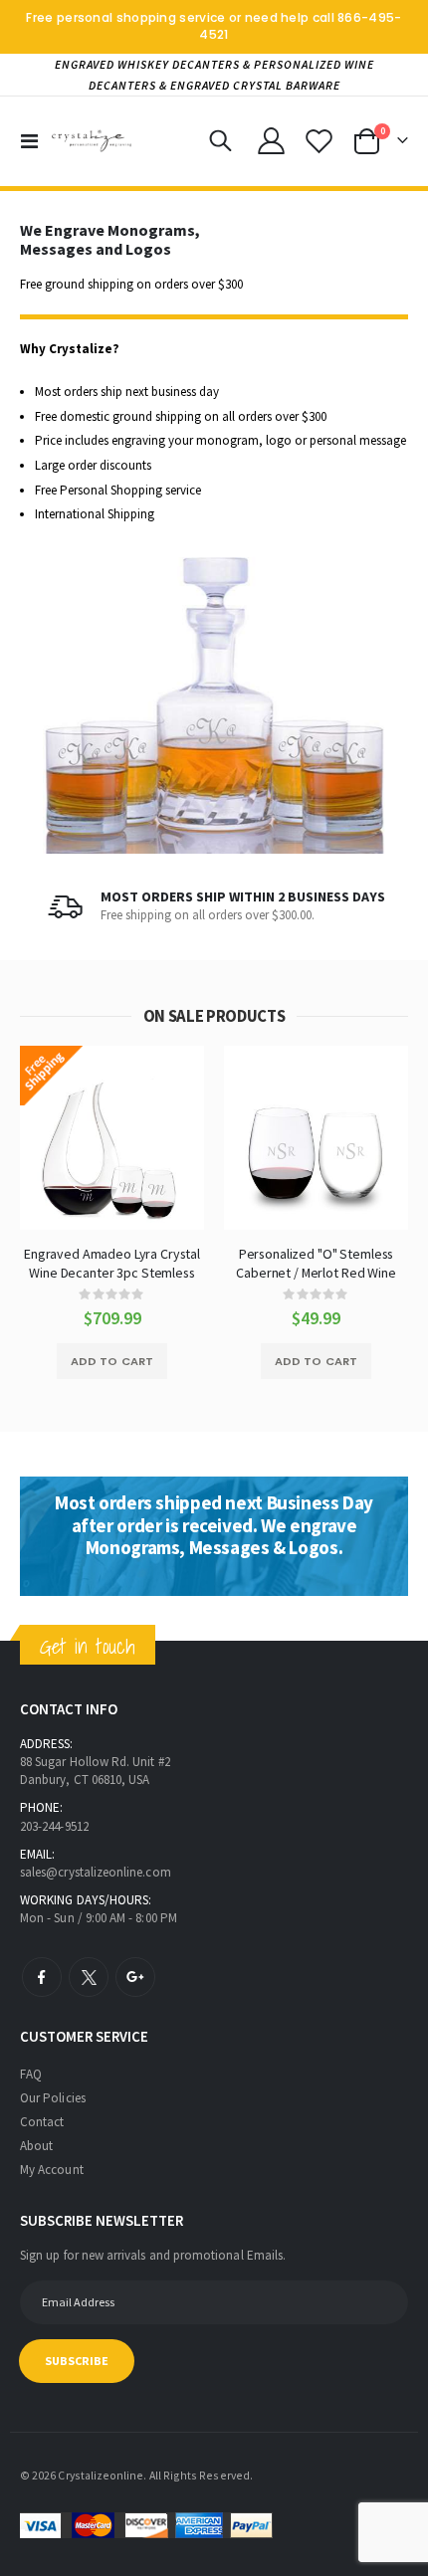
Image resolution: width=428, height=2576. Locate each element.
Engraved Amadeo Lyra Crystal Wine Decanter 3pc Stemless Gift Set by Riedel (112, 1263)
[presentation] (40, 692)
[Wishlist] (319, 141)
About (36, 2146)
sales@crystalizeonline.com (96, 1872)
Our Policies (53, 2098)
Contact (42, 2122)
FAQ (31, 2074)
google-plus (135, 1977)
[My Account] (272, 141)
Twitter (89, 1977)
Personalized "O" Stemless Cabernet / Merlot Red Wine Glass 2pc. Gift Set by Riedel (316, 1263)
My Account (52, 2170)
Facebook (42, 1977)
